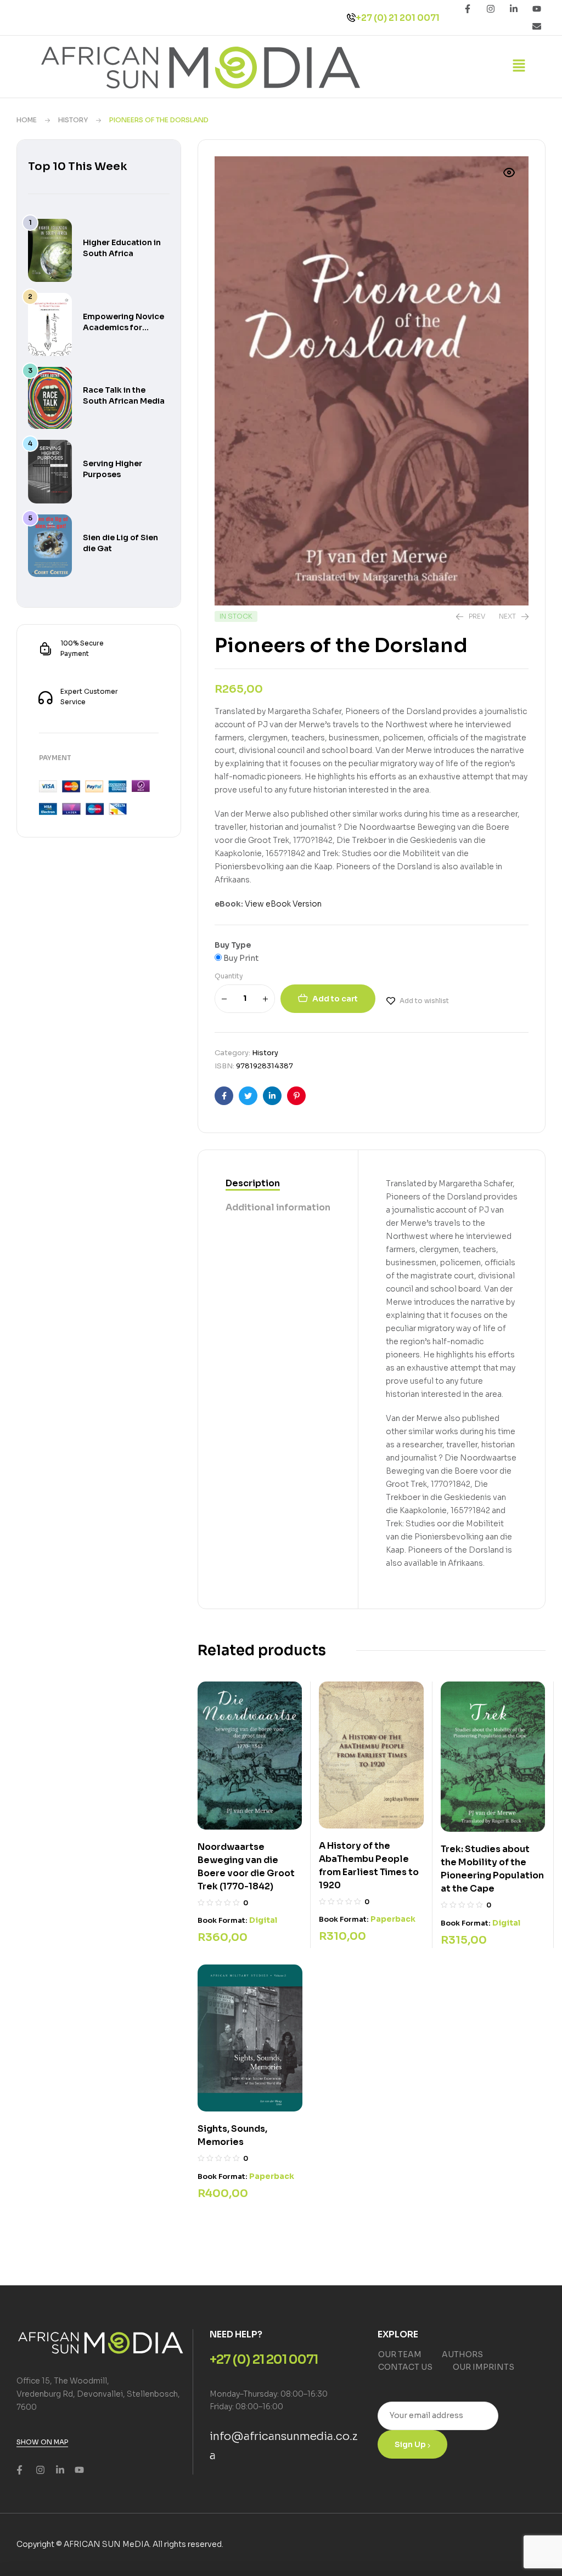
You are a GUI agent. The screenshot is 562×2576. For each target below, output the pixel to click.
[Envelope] (537, 26)
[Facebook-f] (468, 9)
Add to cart (335, 999)
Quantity (229, 976)
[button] (519, 66)
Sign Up (411, 2444)
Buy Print (240, 958)
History (73, 120)
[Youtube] (537, 9)
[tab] (278, 1184)
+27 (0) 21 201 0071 (398, 18)
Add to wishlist (424, 1001)
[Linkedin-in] (514, 9)
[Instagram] (491, 9)
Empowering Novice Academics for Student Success (123, 327)
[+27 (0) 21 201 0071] (351, 18)
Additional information (278, 1207)
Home (27, 120)
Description (253, 1183)
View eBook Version (283, 904)
